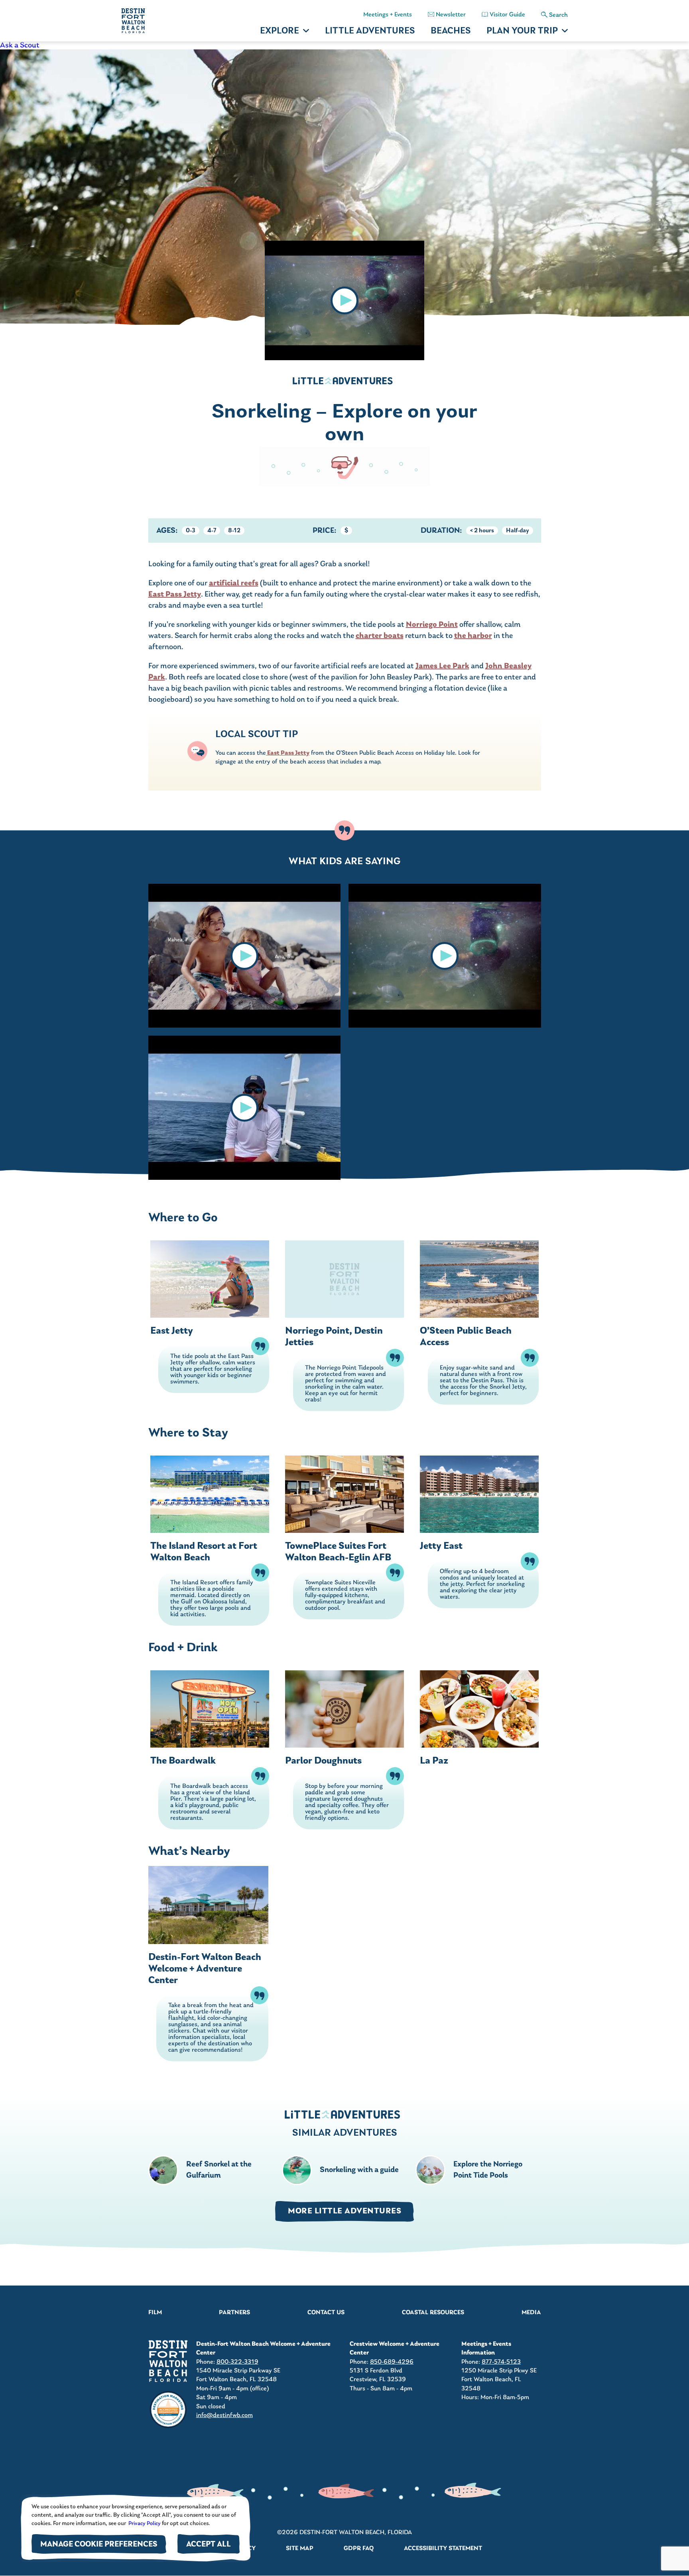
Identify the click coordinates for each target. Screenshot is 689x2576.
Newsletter (451, 15)
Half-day (518, 531)
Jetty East (441, 1546)
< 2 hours (482, 531)
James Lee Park (442, 666)
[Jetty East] (479, 1494)
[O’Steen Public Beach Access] (479, 1279)
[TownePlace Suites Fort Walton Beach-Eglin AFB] (344, 1494)
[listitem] (344, 45)
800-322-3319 (237, 2362)
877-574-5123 (501, 2362)
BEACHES (451, 31)
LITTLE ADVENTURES (370, 31)
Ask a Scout (20, 45)
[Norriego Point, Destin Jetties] (344, 1279)
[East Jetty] (210, 1279)
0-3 (191, 531)
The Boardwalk (183, 1761)
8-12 (234, 531)
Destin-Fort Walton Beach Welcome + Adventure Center (205, 1969)
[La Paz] (479, 1709)
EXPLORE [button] (280, 31)
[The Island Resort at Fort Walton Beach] (210, 1494)
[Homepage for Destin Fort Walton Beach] (168, 2361)
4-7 (212, 531)
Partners (234, 2313)
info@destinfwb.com (224, 2415)
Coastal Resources (433, 2313)
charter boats (380, 636)
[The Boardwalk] (210, 1709)
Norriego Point (432, 625)
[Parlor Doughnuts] (344, 1709)
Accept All (209, 2545)
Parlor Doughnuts (323, 1761)
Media (531, 2313)
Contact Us (326, 2313)
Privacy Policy (144, 2524)
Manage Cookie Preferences (99, 2545)
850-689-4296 (392, 2362)
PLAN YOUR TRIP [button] (522, 31)
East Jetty (172, 1331)
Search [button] (558, 15)
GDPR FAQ (359, 2549)
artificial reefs (234, 583)
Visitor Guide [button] (507, 15)
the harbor (473, 636)
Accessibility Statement (443, 2549)
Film (155, 2313)
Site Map (300, 2549)
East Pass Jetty (175, 594)
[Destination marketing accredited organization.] (168, 2410)
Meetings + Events (388, 15)
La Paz (434, 1761)
